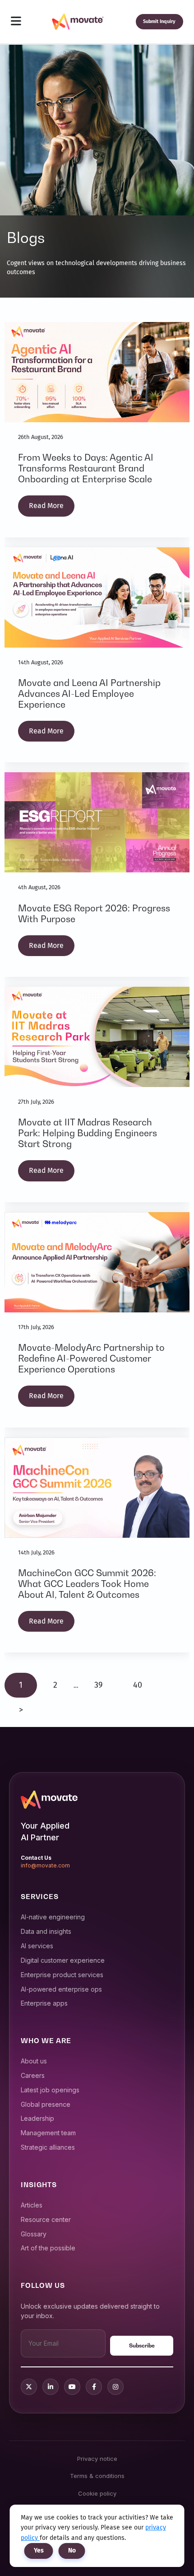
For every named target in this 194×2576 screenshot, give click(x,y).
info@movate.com (45, 1865)
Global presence (46, 2104)
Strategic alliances (48, 2147)
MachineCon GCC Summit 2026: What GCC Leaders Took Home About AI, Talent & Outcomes (87, 1584)
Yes (39, 2550)
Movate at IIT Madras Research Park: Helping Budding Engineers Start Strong (88, 1133)
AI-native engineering (53, 1917)
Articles (32, 2205)
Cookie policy (97, 2493)
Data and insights (46, 1931)
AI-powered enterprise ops (61, 1989)
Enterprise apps (44, 2003)
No (72, 2550)
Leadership (37, 2118)
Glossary (34, 2234)
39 (98, 1685)
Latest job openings (50, 2090)
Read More (46, 506)
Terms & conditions (97, 2476)
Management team (48, 2133)
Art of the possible (48, 2248)
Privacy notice (97, 2459)
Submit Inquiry (159, 21)
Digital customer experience (63, 1960)
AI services (37, 1946)
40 (138, 1685)
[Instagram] (115, 2387)
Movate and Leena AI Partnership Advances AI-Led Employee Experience (89, 694)
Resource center (46, 2219)
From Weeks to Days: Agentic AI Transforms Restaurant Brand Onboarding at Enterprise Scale (86, 468)
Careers (33, 2075)
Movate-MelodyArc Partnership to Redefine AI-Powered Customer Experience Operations (91, 1358)
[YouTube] (72, 2387)
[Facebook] (94, 2387)
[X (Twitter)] (29, 2387)
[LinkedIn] (51, 2387)
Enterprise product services (62, 1975)
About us (34, 2061)
